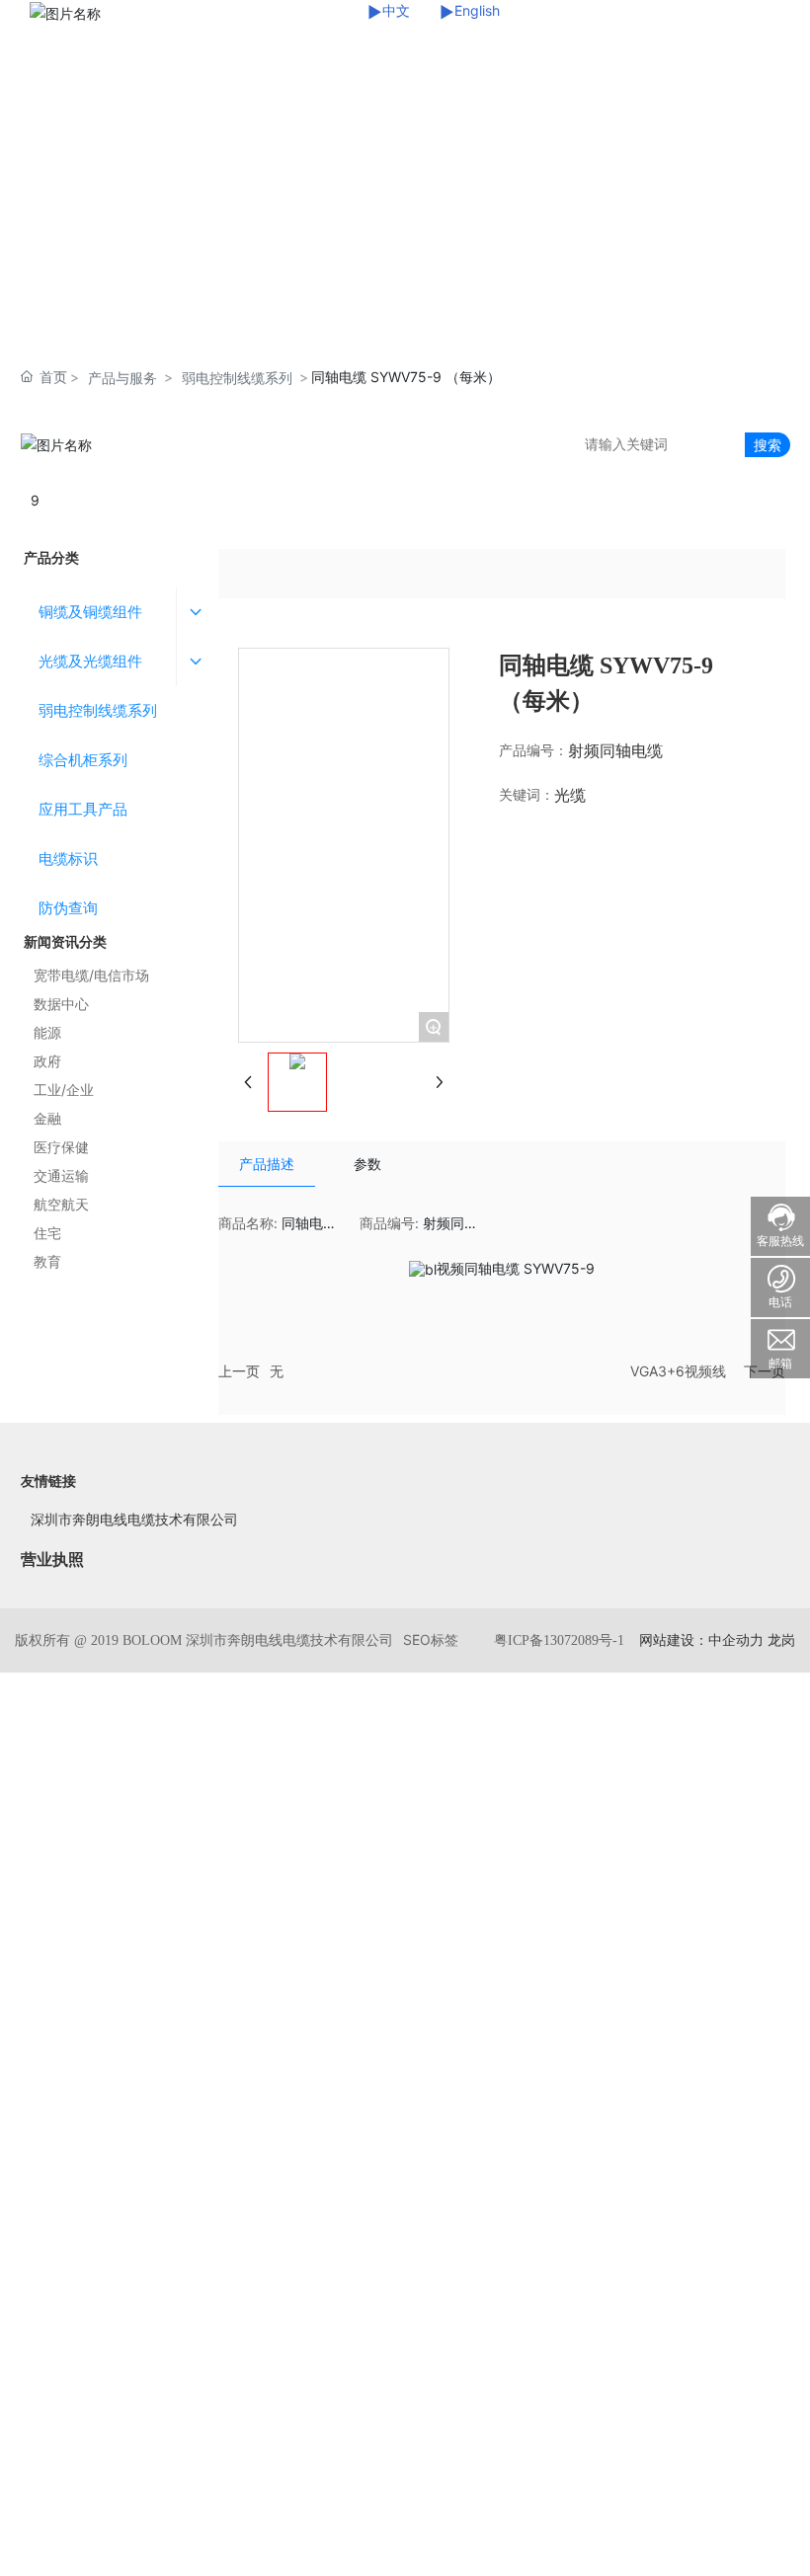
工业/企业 (64, 1090)
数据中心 (61, 1004)
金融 (47, 1118)
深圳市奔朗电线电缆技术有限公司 (134, 1519)
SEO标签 (431, 1639)
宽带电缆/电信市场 (91, 975)
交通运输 (61, 1175)
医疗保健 (61, 1147)
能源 (47, 1032)
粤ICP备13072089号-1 (559, 1640)
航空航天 (61, 1204)
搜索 (768, 445)
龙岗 (781, 1639)
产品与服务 (122, 378)
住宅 (47, 1233)
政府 (47, 1061)
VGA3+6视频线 (678, 1371)
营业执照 (52, 1559)
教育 (47, 1261)
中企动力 (736, 1639)
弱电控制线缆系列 (237, 378)
